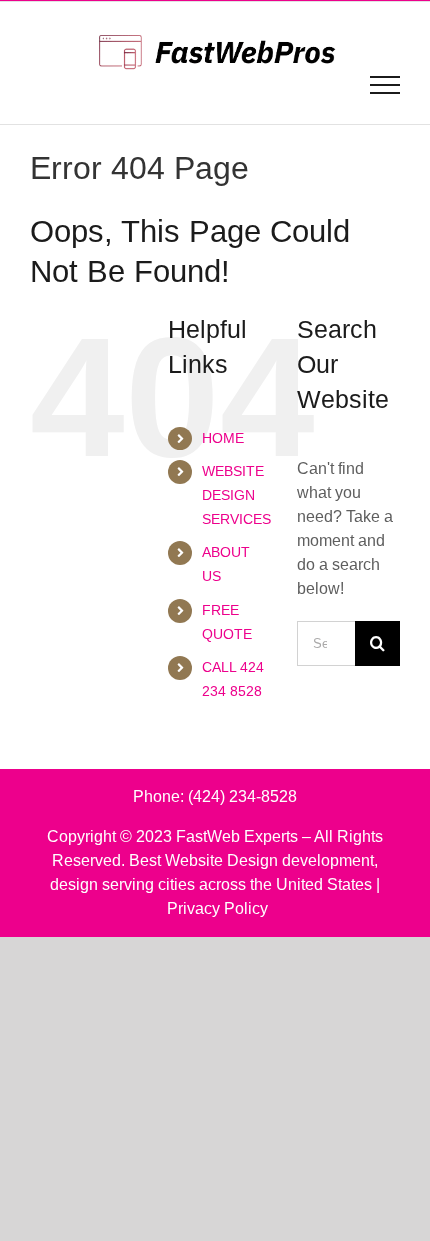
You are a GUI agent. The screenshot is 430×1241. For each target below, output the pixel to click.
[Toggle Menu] (385, 85)
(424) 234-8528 (242, 796)
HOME (223, 438)
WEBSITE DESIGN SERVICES (236, 495)
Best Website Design (203, 860)
